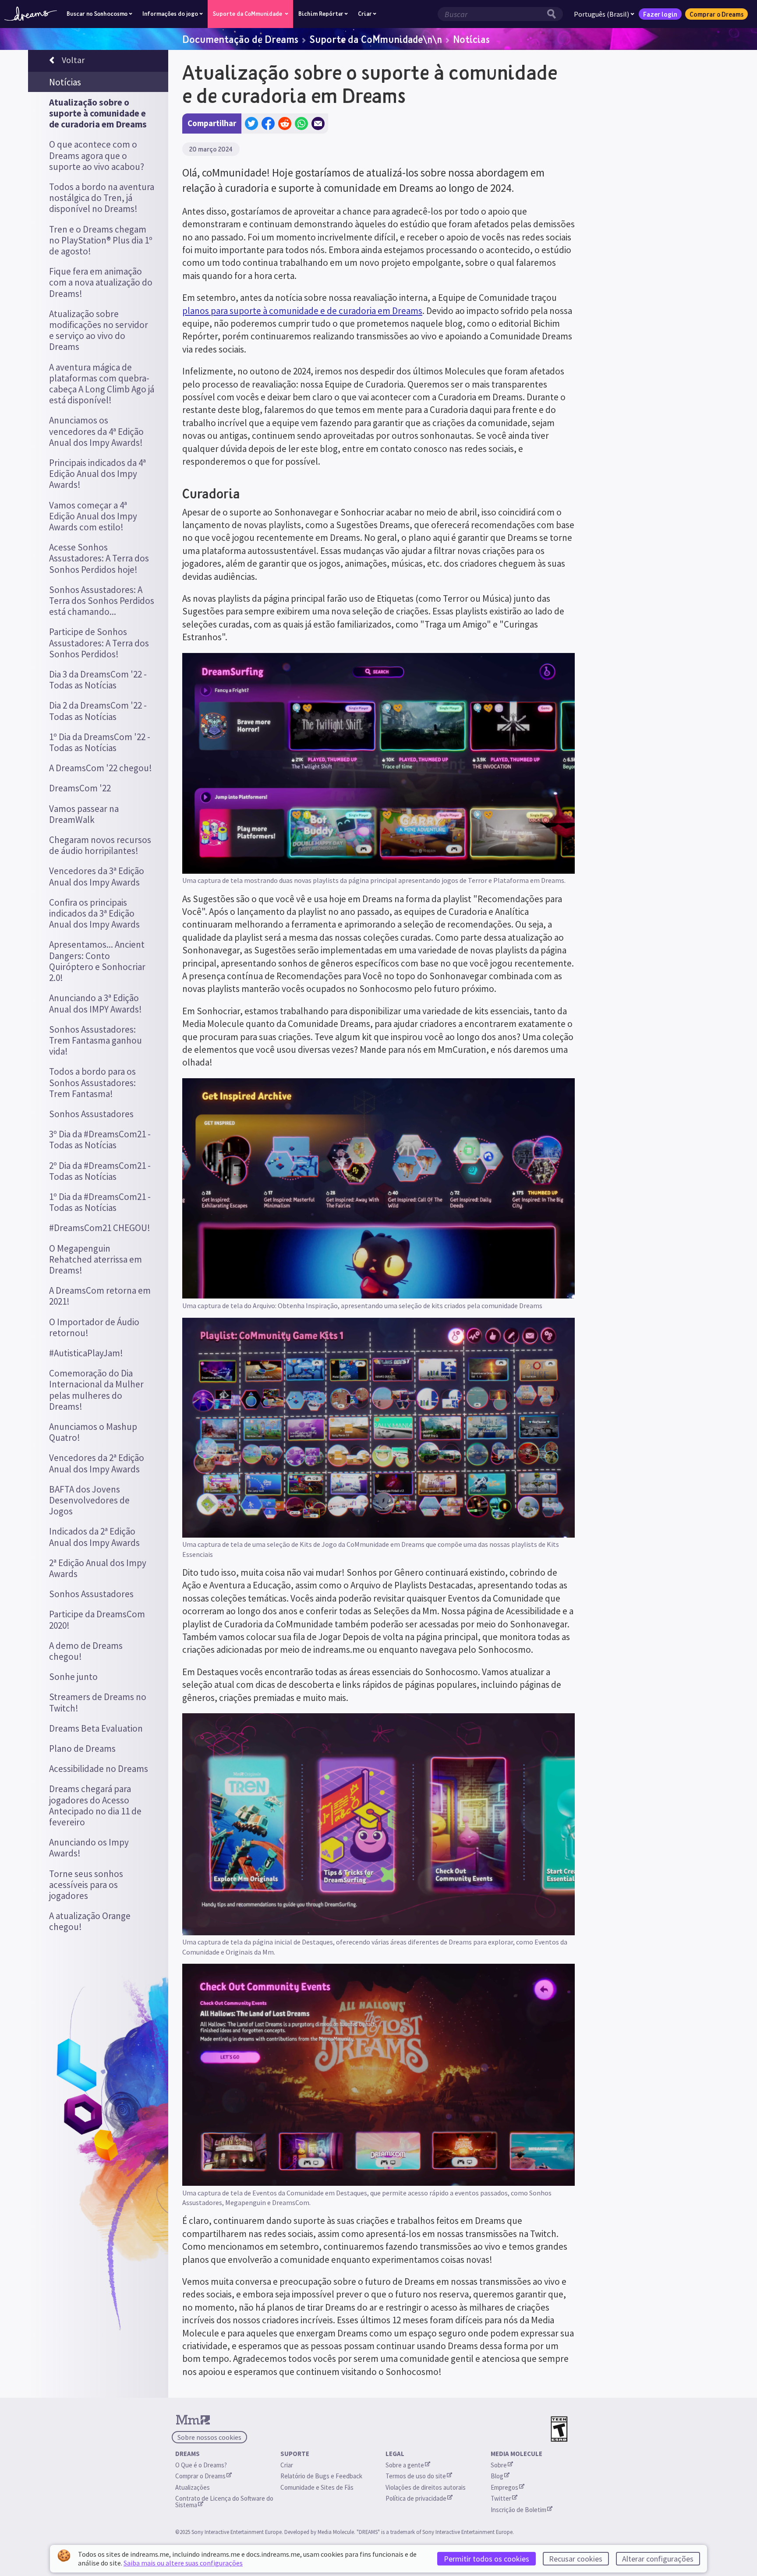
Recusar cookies (576, 2559)
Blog (497, 2476)
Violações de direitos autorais (426, 2487)
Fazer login (660, 14)
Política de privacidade (416, 2498)
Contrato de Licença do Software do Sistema (225, 2502)
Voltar (73, 60)
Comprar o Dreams (716, 14)
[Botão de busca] (554, 14)
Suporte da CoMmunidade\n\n (376, 39)
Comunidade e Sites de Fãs (317, 2487)
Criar (287, 2465)
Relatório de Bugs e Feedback (321, 2476)
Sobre (499, 2465)
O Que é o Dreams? (201, 2465)
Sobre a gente (405, 2465)
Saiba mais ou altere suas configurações (183, 2563)
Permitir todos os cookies (486, 2559)
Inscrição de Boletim (518, 2510)
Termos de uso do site (416, 2476)
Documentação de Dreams (240, 39)
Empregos (504, 2487)
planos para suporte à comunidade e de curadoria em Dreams (302, 311)
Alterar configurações (658, 2559)
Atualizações (193, 2487)
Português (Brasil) (601, 14)
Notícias (471, 39)
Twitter (501, 2498)
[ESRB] (559, 2429)
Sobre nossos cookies (209, 2437)
